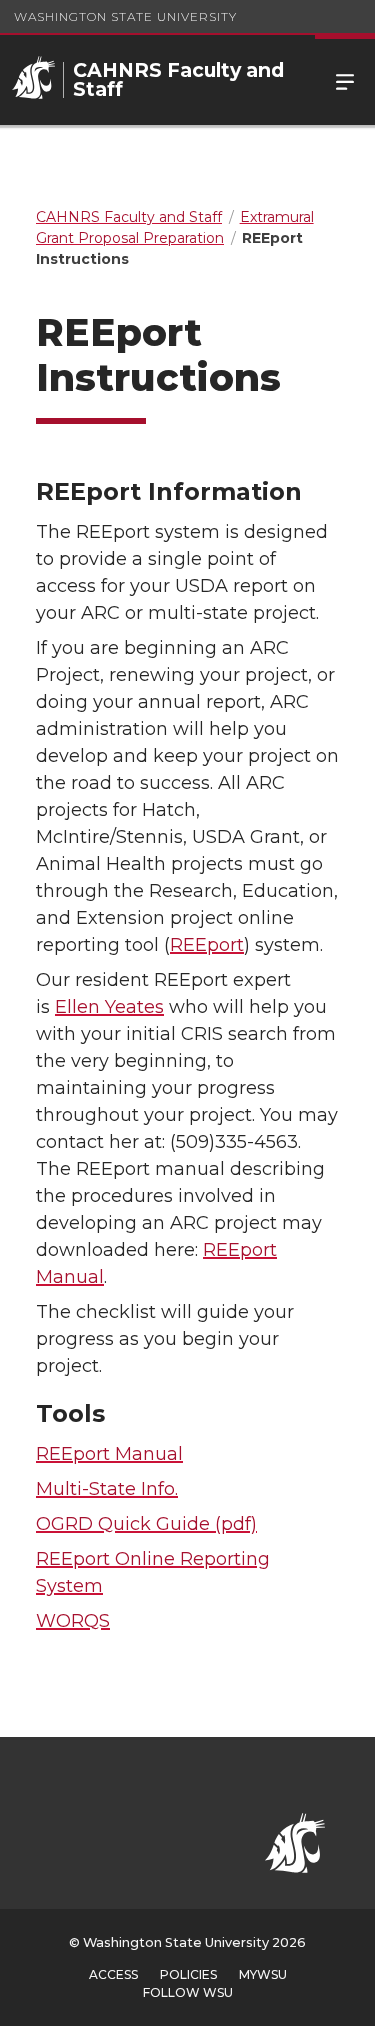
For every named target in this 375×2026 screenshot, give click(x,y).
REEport (207, 945)
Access (113, 1974)
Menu (345, 80)
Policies (188, 1974)
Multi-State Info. (107, 1489)
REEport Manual (109, 1454)
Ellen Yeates (109, 1007)
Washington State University (125, 16)
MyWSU (263, 1974)
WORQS (73, 1621)
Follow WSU (188, 1992)
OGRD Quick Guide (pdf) (146, 1524)
